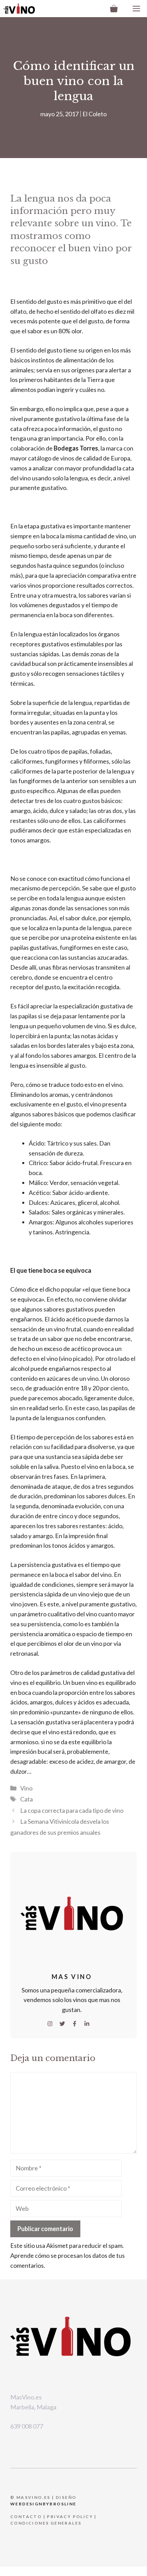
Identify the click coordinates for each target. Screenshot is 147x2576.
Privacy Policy (70, 2517)
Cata (26, 1799)
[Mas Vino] (19, 9)
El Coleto (95, 114)
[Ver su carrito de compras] (114, 9)
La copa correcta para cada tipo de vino (72, 1810)
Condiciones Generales (46, 2523)
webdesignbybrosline (43, 2504)
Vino (26, 1788)
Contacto (26, 2517)
